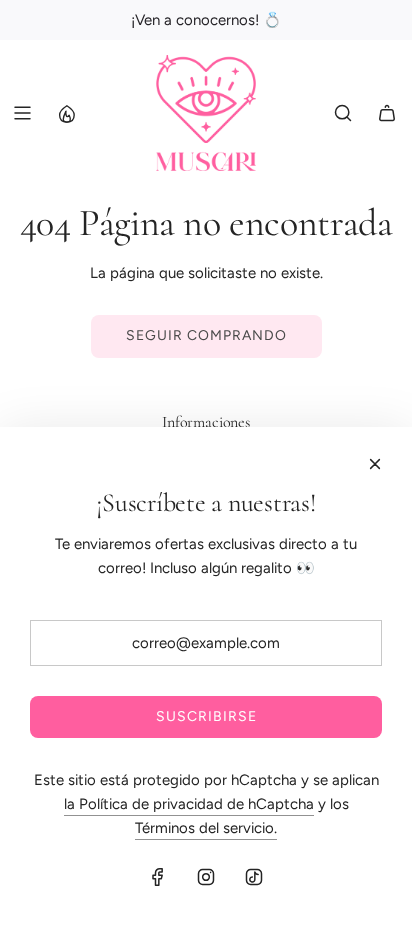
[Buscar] (343, 113)
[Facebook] (158, 877)
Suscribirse (206, 716)
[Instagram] (206, 877)
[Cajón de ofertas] (66, 113)
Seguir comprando (206, 335)
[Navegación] (22, 113)
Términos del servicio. (206, 828)
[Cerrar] (375, 464)
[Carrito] (387, 113)
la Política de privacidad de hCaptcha (189, 804)
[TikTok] (254, 877)
